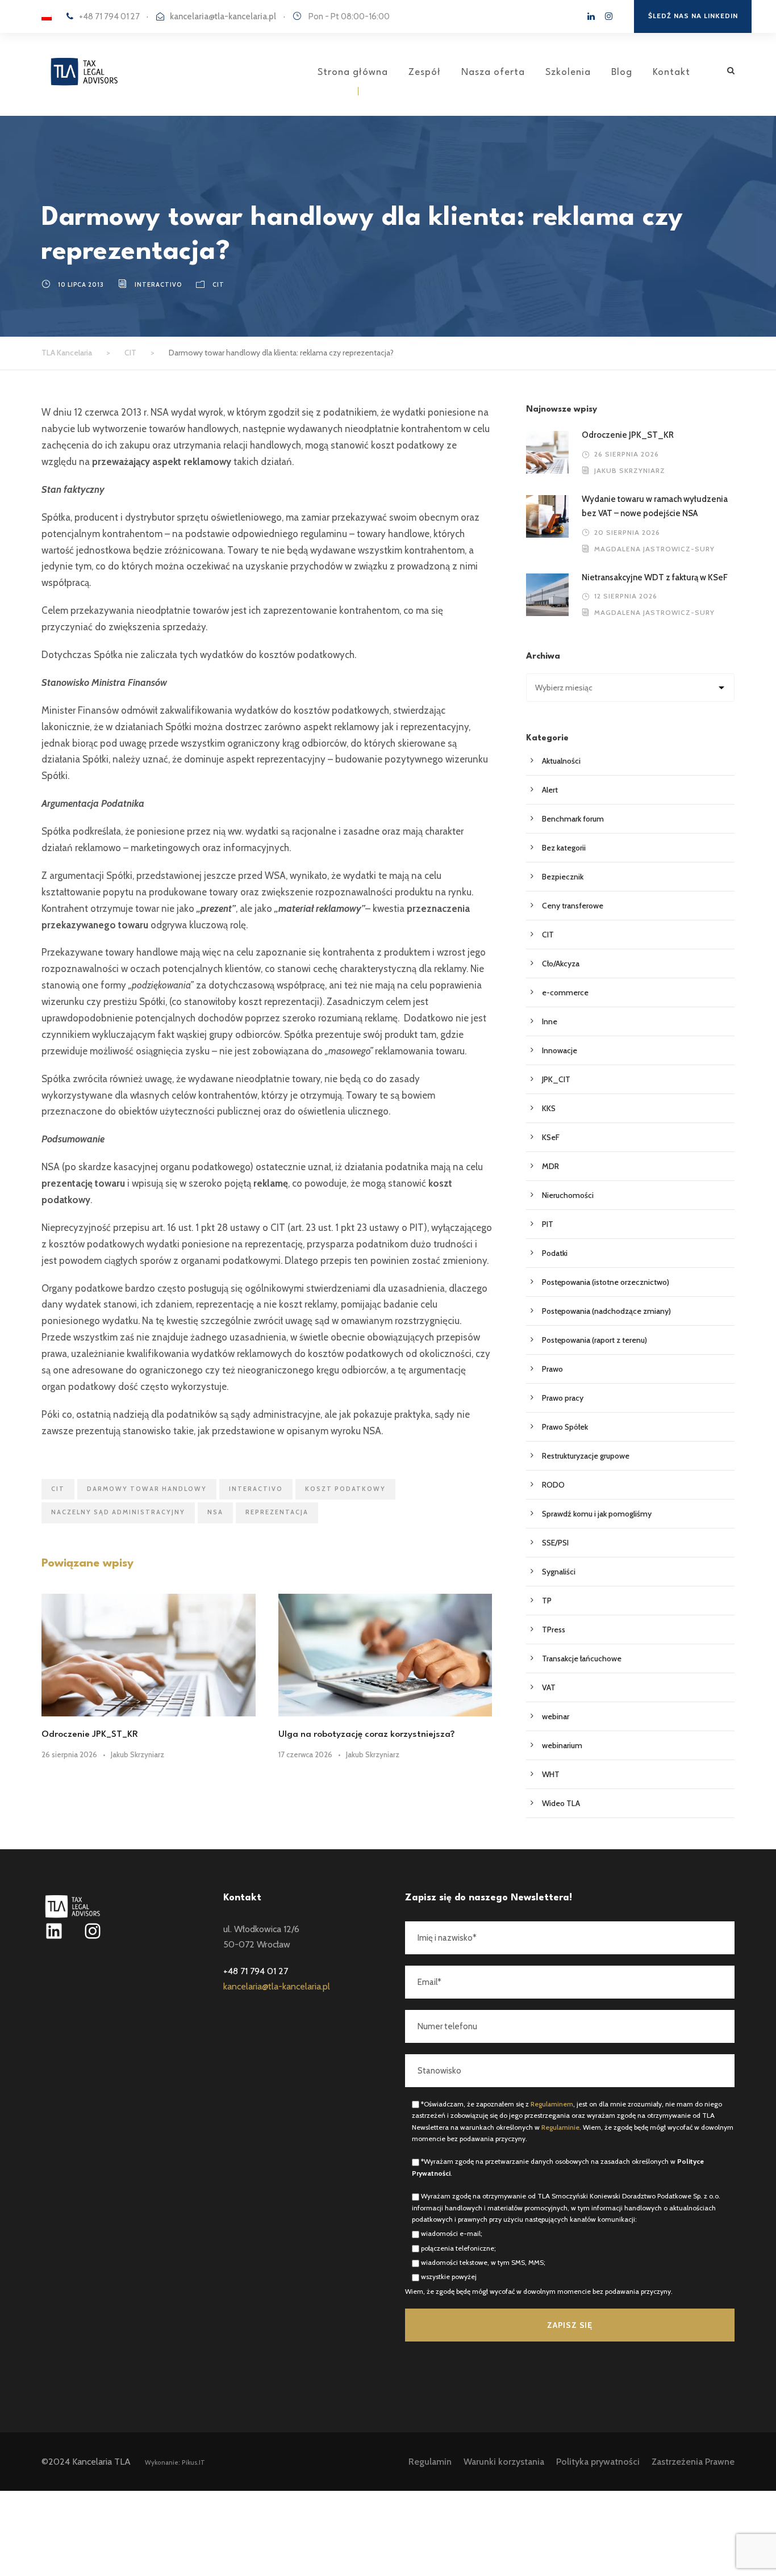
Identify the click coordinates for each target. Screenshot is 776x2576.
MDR (550, 1166)
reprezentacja (277, 1512)
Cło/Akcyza (561, 964)
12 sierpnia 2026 (626, 596)
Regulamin (430, 2462)
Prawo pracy (563, 1398)
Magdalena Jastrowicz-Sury (654, 549)
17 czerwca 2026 (305, 1754)
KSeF (551, 1137)
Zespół (425, 72)
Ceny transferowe (573, 906)
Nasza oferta (493, 72)
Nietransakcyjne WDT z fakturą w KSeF (656, 577)
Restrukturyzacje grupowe (586, 1456)
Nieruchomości (568, 1195)
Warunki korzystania (504, 2462)
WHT (551, 1774)
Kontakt (671, 72)
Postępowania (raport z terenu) (594, 1340)
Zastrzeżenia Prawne (693, 2462)
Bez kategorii (564, 848)
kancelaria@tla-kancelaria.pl (223, 16)
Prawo (552, 1369)
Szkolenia (568, 72)
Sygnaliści (559, 1572)
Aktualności (561, 761)
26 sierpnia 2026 (69, 1754)
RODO (553, 1485)
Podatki (555, 1253)
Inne (550, 1021)
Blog (622, 72)
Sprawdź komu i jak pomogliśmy (597, 1514)
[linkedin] (591, 16)
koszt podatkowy (345, 1489)
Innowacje (560, 1050)
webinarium (562, 1745)
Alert (550, 790)
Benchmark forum (573, 819)
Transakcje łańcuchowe (582, 1658)
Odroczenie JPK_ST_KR (91, 1735)
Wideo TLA (561, 1803)
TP (547, 1601)
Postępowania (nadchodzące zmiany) (606, 1311)
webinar (556, 1716)
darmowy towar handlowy (147, 1489)
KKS (549, 1108)
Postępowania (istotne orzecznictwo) (606, 1282)
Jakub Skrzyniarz (137, 1754)
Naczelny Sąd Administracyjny (118, 1512)
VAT (549, 1687)
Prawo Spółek (565, 1427)
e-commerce (565, 992)
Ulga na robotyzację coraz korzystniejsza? (366, 1735)
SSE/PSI (555, 1543)
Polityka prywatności (598, 2462)
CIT (218, 284)
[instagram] (609, 16)
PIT (548, 1224)
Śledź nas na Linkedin (693, 16)
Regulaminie (560, 2127)
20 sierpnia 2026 (627, 532)
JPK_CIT (556, 1079)
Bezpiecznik (563, 877)
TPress (554, 1630)
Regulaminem (552, 2104)
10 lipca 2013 (81, 284)
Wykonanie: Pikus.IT (175, 2462)
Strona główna (353, 72)
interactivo (158, 284)
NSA (215, 1512)
